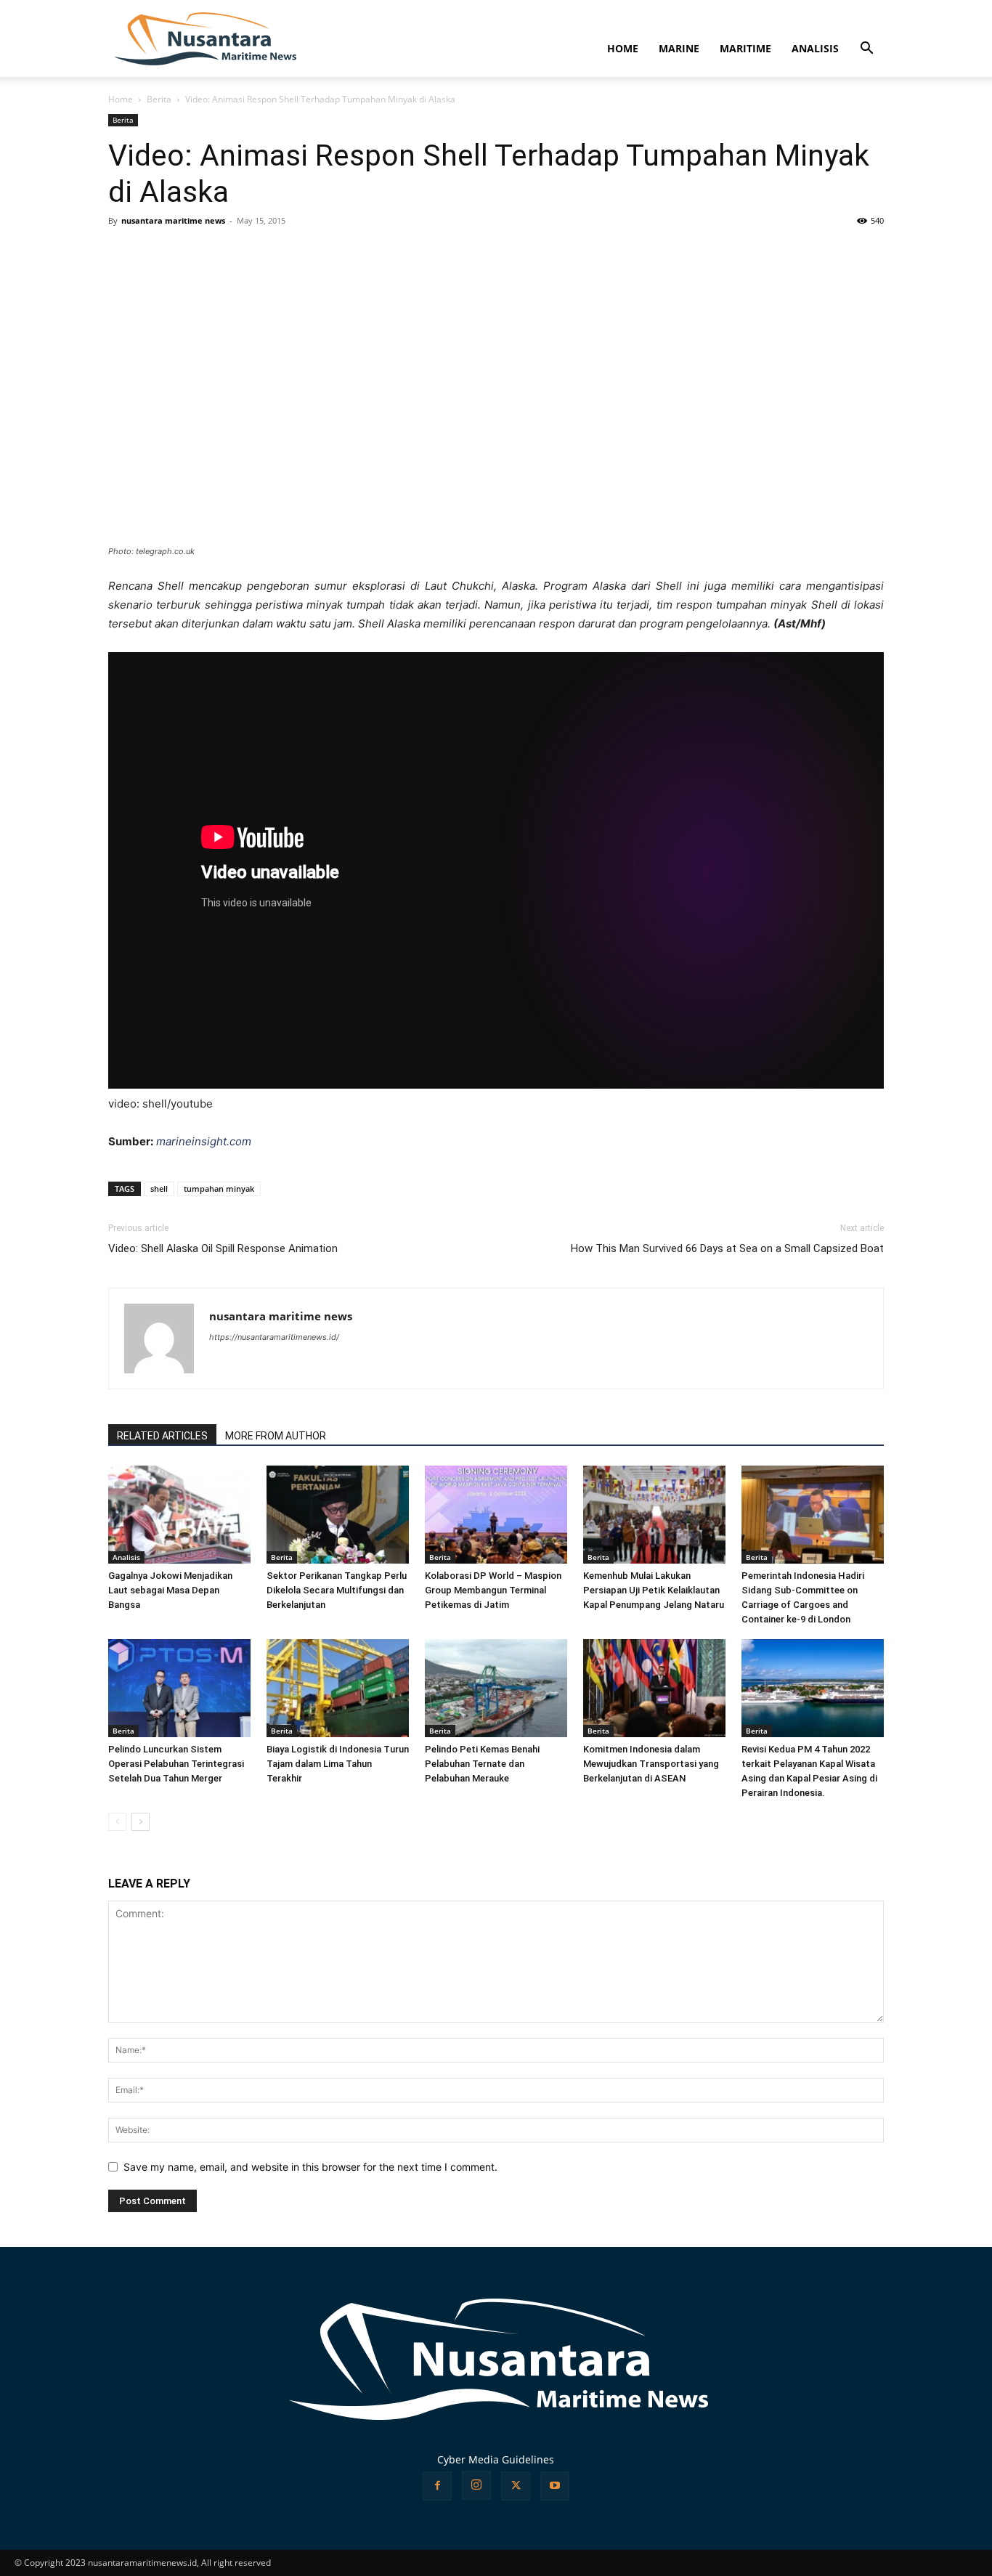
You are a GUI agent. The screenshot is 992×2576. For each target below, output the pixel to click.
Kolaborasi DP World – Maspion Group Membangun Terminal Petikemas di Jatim (493, 1590)
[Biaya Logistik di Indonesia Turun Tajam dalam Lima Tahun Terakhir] (338, 1688)
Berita (159, 99)
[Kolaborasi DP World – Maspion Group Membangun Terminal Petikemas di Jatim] (496, 1515)
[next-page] (141, 1822)
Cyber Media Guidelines (496, 2459)
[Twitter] (516, 2486)
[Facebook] (437, 2486)
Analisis (126, 1557)
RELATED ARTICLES (162, 1436)
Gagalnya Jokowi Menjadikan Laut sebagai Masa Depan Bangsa (170, 1590)
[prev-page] (117, 1822)
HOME (623, 48)
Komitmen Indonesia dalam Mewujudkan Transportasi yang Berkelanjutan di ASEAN (651, 1764)
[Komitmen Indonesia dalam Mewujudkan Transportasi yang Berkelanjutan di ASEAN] (654, 1688)
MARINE (679, 48)
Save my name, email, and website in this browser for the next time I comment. (310, 2167)
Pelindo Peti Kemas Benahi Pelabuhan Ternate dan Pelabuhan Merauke (482, 1764)
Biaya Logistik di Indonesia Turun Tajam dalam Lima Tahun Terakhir (338, 1764)
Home (121, 99)
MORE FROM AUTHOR (276, 1436)
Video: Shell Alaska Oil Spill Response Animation (223, 1248)
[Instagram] (476, 2485)
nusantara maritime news (173, 220)
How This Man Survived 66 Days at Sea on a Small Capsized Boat (727, 1248)
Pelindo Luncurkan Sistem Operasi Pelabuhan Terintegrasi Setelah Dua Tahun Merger (176, 1764)
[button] (866, 50)
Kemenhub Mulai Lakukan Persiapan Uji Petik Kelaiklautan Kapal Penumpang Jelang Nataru (654, 1590)
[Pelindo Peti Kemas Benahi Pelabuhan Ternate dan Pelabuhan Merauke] (496, 1688)
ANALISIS (815, 48)
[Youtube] (555, 2486)
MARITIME (745, 48)
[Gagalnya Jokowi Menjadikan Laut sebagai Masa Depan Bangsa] (179, 1515)
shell (159, 1189)
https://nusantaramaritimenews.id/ (274, 1337)
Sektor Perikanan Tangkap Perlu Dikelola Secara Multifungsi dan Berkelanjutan (337, 1590)
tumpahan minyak (219, 1189)
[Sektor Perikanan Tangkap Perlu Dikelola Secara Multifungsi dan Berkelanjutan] (338, 1515)
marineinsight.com (204, 1141)
